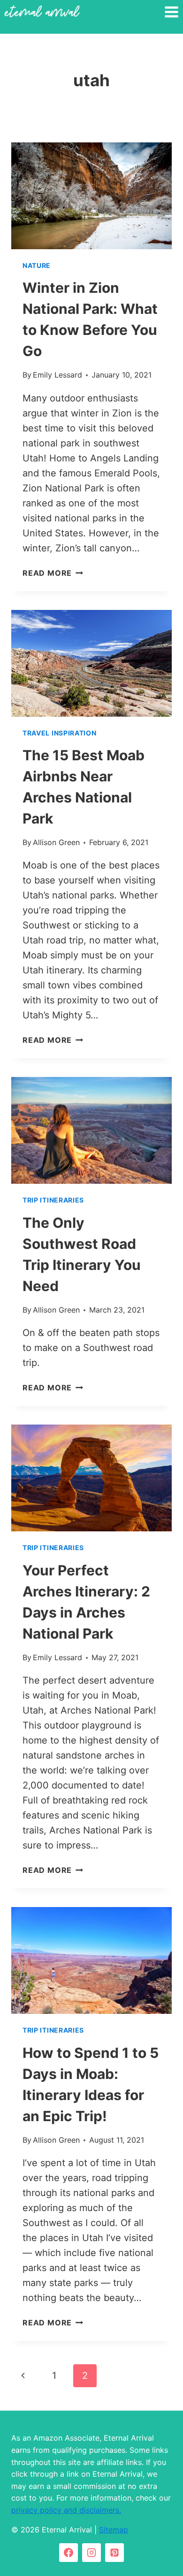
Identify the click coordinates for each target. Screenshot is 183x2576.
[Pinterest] (114, 2553)
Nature (37, 265)
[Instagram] (91, 2553)
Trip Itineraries (53, 1200)
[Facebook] (69, 2553)
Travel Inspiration (60, 733)
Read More (53, 573)
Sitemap (114, 2530)
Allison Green (56, 842)
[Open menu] (171, 12)
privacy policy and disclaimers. (66, 2510)
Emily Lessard (57, 375)
